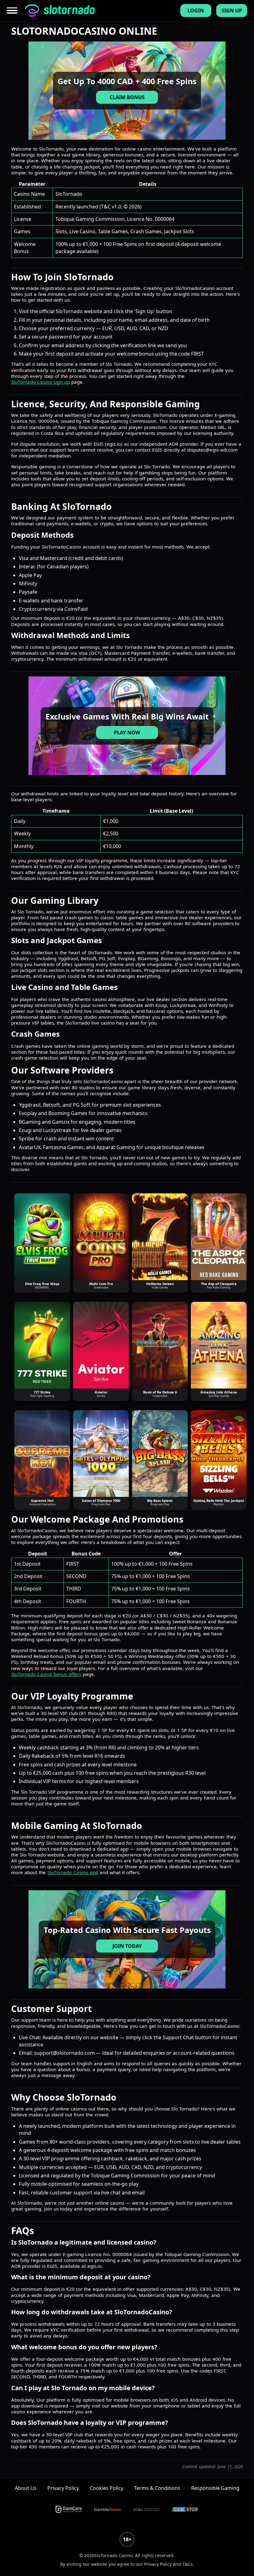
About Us (26, 2488)
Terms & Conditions (157, 2488)
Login (196, 11)
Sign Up (232, 11)
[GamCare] (69, 2509)
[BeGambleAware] (107, 2509)
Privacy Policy (63, 2488)
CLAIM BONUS (127, 97)
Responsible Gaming (215, 2488)
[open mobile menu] (13, 11)
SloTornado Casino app (73, 1872)
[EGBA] (147, 2509)
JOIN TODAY (127, 1946)
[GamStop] (186, 2509)
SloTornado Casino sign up (40, 382)
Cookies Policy (107, 2488)
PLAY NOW (127, 733)
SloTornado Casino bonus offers (46, 1674)
